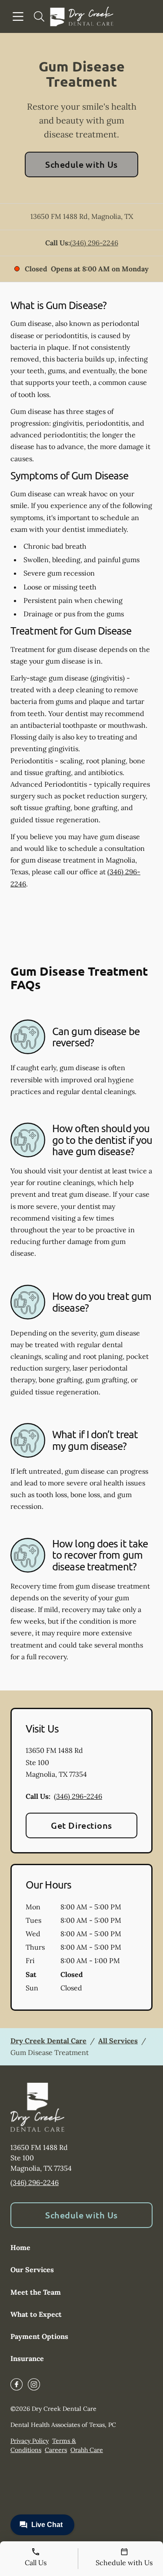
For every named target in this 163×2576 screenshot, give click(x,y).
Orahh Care (87, 2450)
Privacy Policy (30, 2441)
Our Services (32, 2270)
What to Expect (36, 2314)
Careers (56, 2450)
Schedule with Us (81, 164)
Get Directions (81, 1825)
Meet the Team (36, 2292)
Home (20, 2247)
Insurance (27, 2358)
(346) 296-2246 (94, 243)
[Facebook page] (17, 2384)
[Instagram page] (34, 2384)
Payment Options (39, 2336)
